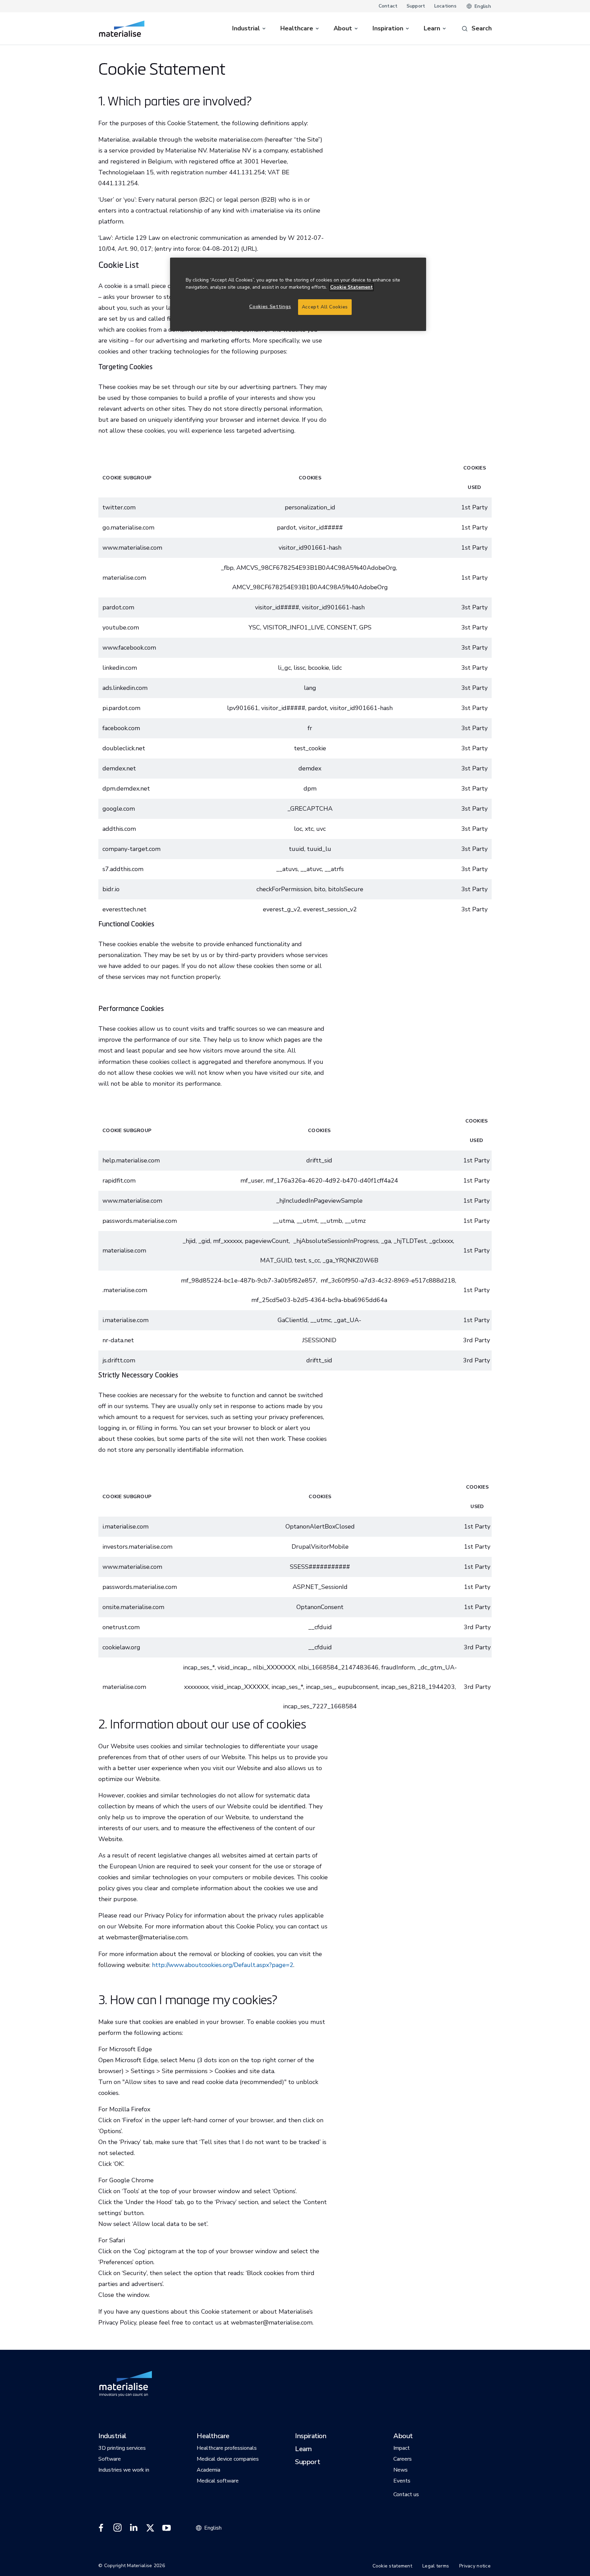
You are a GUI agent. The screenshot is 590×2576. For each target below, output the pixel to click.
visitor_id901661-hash (310, 548)
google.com (119, 809)
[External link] (101, 2528)
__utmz (355, 1221)
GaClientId (293, 1320)
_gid (204, 1241)
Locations (446, 6)
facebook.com (121, 728)
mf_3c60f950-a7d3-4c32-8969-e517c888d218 (388, 1280)
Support (416, 6)
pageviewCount (267, 1241)
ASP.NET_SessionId (320, 1587)
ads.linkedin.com (125, 688)
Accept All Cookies (325, 307)
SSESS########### (320, 1567)
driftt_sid (319, 1160)
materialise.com (124, 1687)
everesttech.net (124, 909)
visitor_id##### (321, 527)
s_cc (314, 1260)
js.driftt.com (119, 1360)
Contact (388, 6)
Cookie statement (392, 2566)
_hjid (189, 1241)
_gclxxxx (441, 1241)
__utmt (307, 1221)
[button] (112, 2436)
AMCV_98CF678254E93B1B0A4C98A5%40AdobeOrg (310, 587)
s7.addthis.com (123, 869)
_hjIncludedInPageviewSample (319, 1201)
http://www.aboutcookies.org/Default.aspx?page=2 (223, 1965)
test (300, 1260)
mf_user (252, 1181)
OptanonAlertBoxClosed (320, 1526)
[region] (298, 294)
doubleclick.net (124, 748)
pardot (286, 527)
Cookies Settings (270, 307)
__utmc (321, 1320)
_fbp (227, 568)
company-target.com (131, 849)
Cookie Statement (352, 287)
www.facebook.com (129, 648)
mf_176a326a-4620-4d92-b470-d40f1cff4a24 (332, 1181)
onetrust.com (121, 1627)
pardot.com (118, 607)
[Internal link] (122, 29)
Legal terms (436, 2566)
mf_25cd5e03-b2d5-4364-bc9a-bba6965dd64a (319, 1300)
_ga (386, 1241)
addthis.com (119, 829)
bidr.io (111, 889)
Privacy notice (475, 2566)
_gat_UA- (348, 1320)
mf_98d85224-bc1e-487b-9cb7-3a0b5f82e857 (249, 1280)
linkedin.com (120, 668)
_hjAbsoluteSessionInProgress (336, 1241)
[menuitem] (249, 28)
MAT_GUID (276, 1260)
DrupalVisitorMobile (320, 1547)
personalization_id (310, 507)
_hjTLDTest (410, 1241)
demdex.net (119, 768)
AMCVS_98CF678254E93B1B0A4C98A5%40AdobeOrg (316, 568)
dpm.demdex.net (126, 788)
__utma (283, 1221)
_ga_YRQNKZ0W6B (350, 1260)
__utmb (331, 1221)
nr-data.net (118, 1340)
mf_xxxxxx (228, 1241)
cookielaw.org (121, 1647)
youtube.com (121, 627)
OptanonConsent (320, 1607)
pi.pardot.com (121, 708)
